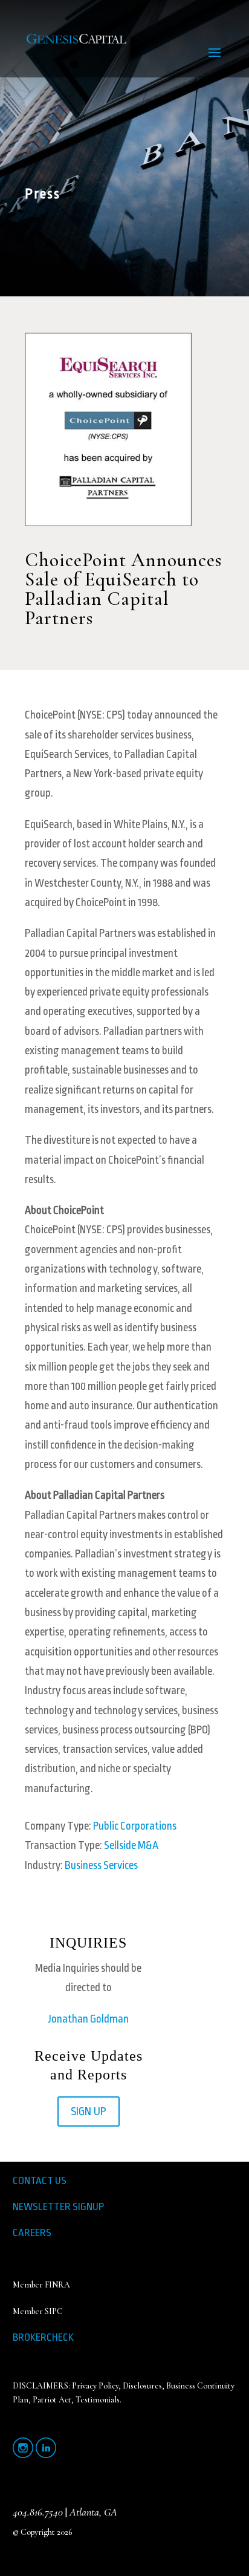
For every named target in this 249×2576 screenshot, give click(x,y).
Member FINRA (41, 2285)
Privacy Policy (95, 2386)
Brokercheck (43, 2337)
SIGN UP (89, 2111)
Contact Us (40, 2181)
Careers (32, 2233)
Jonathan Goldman (89, 2019)
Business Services (101, 1865)
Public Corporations (135, 1826)
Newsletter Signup (58, 2207)
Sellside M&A (131, 1845)
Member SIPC (38, 2311)
